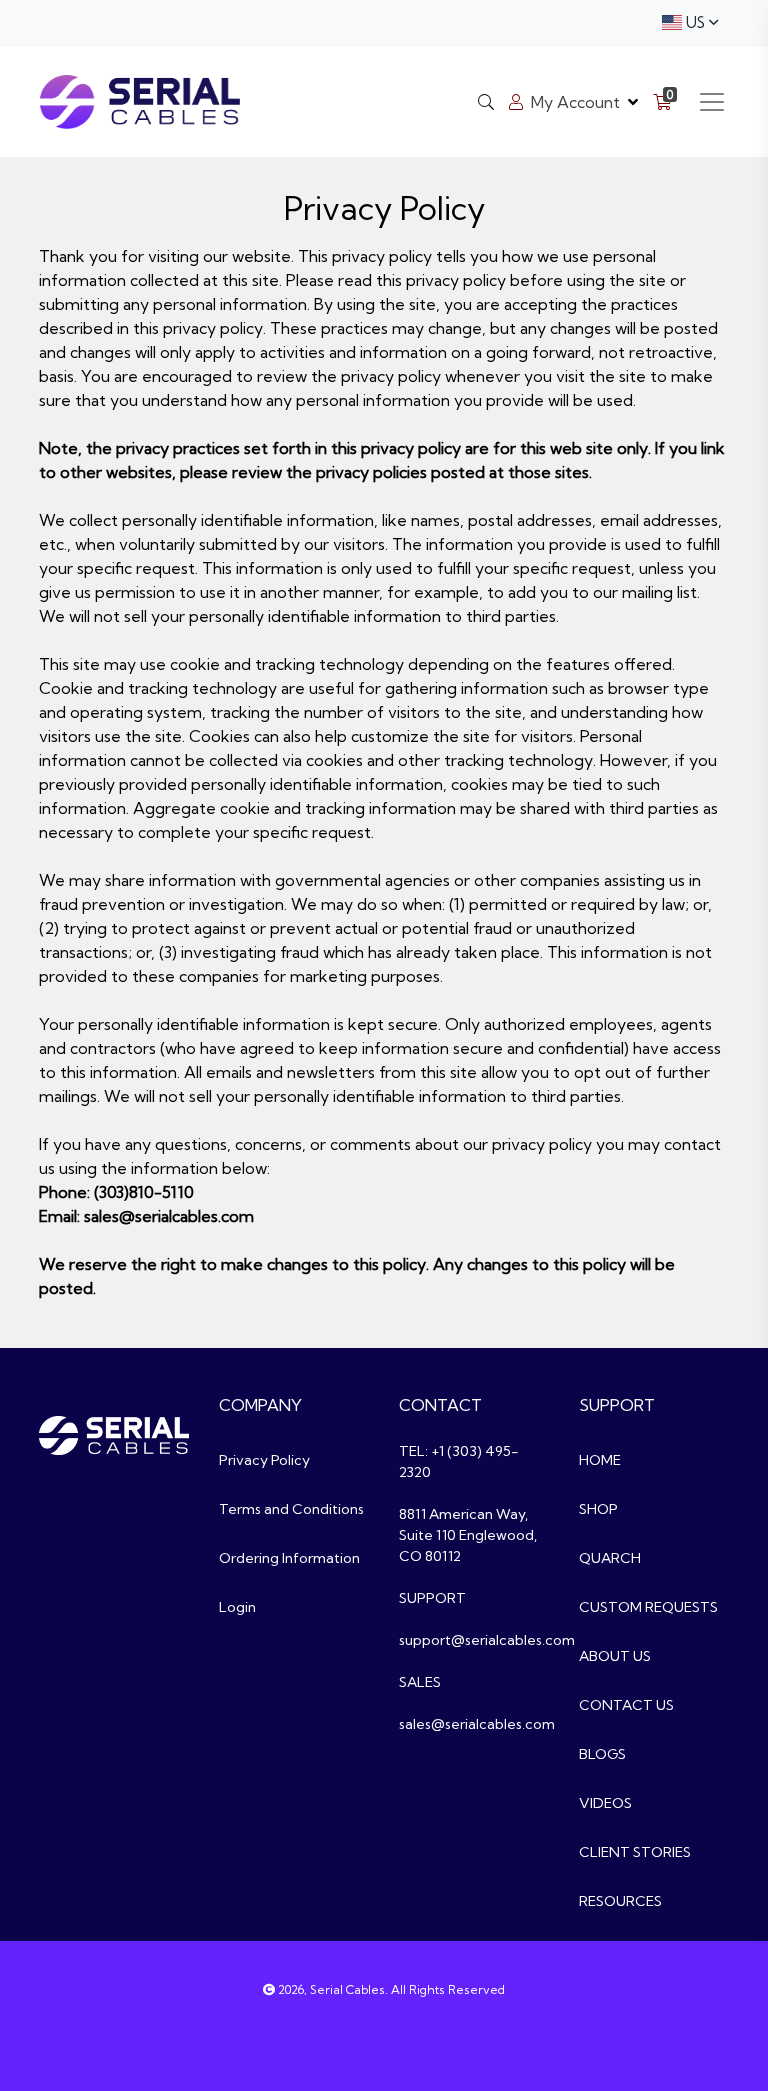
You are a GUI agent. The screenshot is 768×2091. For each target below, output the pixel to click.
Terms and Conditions (291, 1509)
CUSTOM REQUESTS (648, 1607)
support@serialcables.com (487, 1640)
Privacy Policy (264, 1460)
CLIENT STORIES (635, 1852)
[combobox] (690, 23)
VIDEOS (605, 1803)
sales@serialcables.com (477, 1724)
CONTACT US (626, 1705)
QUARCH (610, 1558)
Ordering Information (289, 1558)
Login (237, 1607)
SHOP (598, 1509)
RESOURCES (620, 1901)
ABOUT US (615, 1656)
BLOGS (602, 1754)
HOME (600, 1460)
